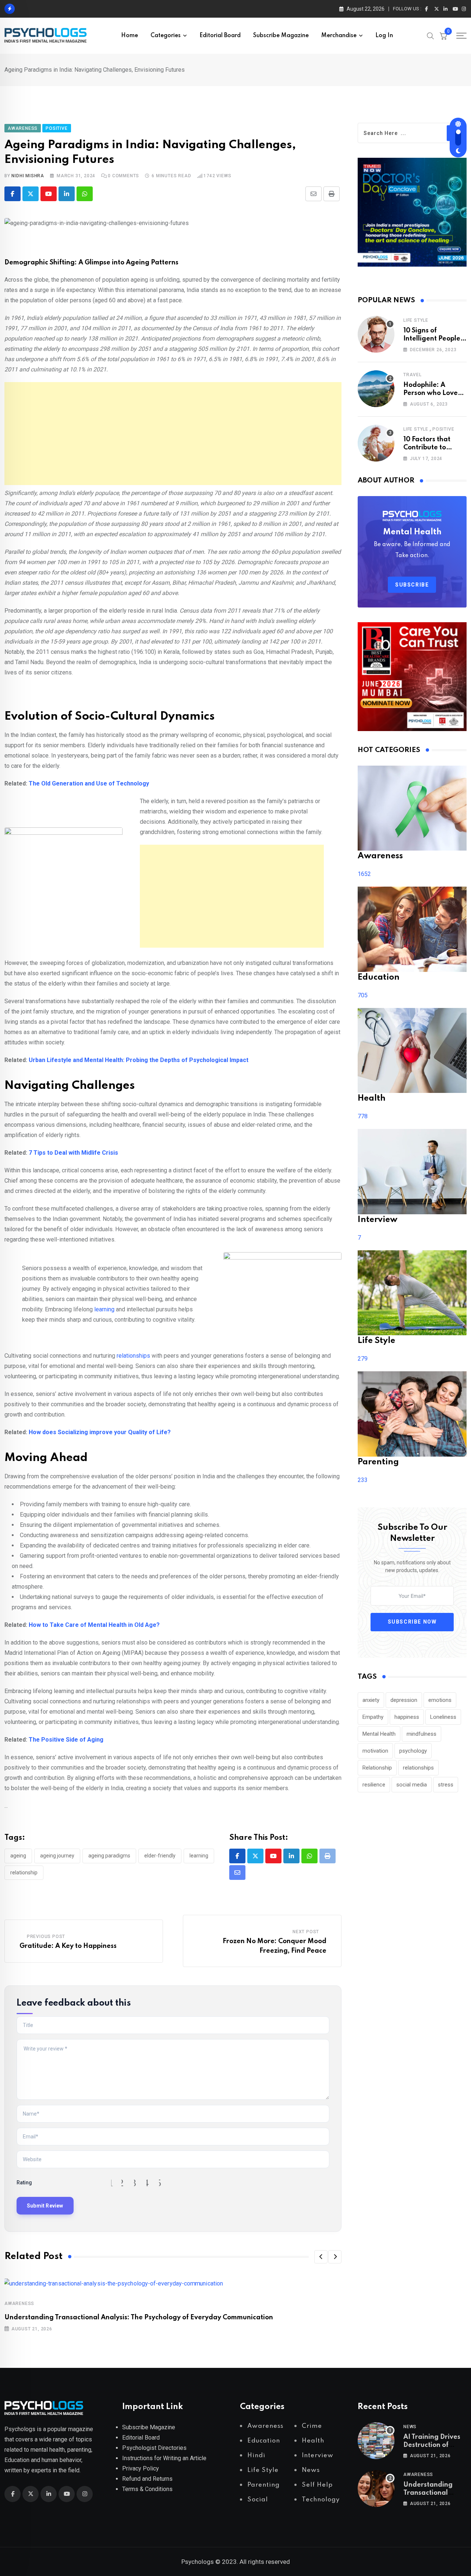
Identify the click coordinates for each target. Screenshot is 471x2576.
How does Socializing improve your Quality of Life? (100, 1432)
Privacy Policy (141, 2468)
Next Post (306, 1932)
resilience (374, 1785)
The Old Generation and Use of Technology (89, 783)
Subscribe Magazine (281, 36)
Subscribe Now (412, 1622)
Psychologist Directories (154, 2448)
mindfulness (422, 1734)
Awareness (19, 2304)
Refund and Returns (147, 2479)
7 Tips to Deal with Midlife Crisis (73, 1153)
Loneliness (443, 1717)
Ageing (18, 1856)
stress (446, 1785)
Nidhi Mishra (28, 176)
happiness (407, 1717)
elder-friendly (160, 1856)
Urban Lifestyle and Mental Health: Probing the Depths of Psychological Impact (139, 1060)
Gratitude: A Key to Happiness (68, 1946)
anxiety (371, 1700)
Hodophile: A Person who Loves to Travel (432, 393)
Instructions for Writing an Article (164, 2458)
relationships (133, 1356)
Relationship (24, 1873)
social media (412, 1785)
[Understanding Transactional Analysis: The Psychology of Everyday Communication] (376, 2488)
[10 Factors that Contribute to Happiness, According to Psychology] (376, 443)
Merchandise (339, 36)
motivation (375, 1751)
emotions (440, 1700)
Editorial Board (220, 36)
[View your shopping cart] (443, 36)
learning (104, 1309)
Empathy (373, 1717)
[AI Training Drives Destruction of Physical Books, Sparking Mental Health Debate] (376, 2441)
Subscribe (412, 585)
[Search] (431, 35)
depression (404, 1700)
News (410, 2427)
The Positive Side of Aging (66, 1740)
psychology (413, 1751)
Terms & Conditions (147, 2489)
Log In (384, 36)
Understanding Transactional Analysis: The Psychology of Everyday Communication (139, 2317)
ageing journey (57, 1856)
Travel (412, 375)
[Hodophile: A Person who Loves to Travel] (376, 389)
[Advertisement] (173, 434)
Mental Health (379, 1734)
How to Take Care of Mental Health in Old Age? (94, 1625)
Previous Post (46, 1937)
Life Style (416, 320)
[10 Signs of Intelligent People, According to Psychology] (376, 334)
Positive (443, 429)
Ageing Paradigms (109, 1856)
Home (130, 36)
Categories (166, 36)
